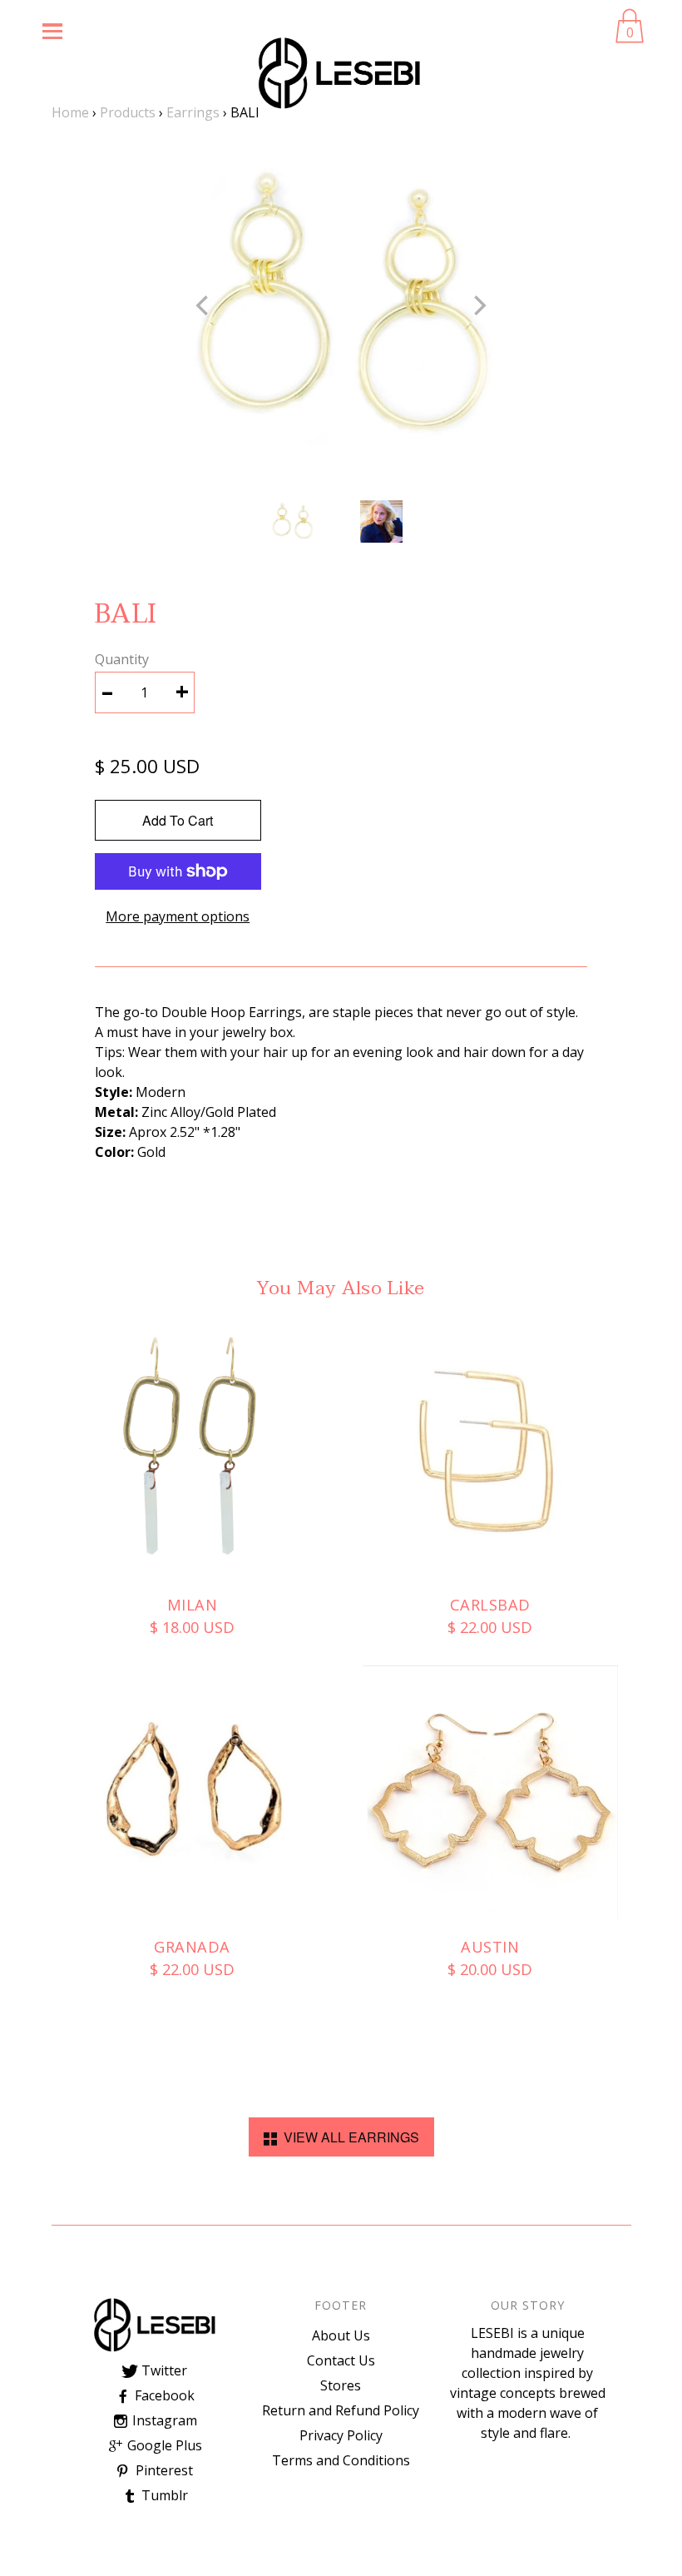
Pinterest (163, 2470)
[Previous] (204, 305)
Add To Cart (178, 820)
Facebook (163, 2395)
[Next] (478, 305)
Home (70, 112)
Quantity (122, 659)
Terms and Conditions (341, 2460)
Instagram (163, 2420)
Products (128, 112)
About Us (341, 2335)
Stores (341, 2385)
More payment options (178, 916)
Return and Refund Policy (341, 2410)
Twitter (163, 2370)
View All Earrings (348, 2137)
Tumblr (163, 2495)
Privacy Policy (341, 2435)
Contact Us (341, 2360)
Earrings (193, 112)
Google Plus (163, 2445)
